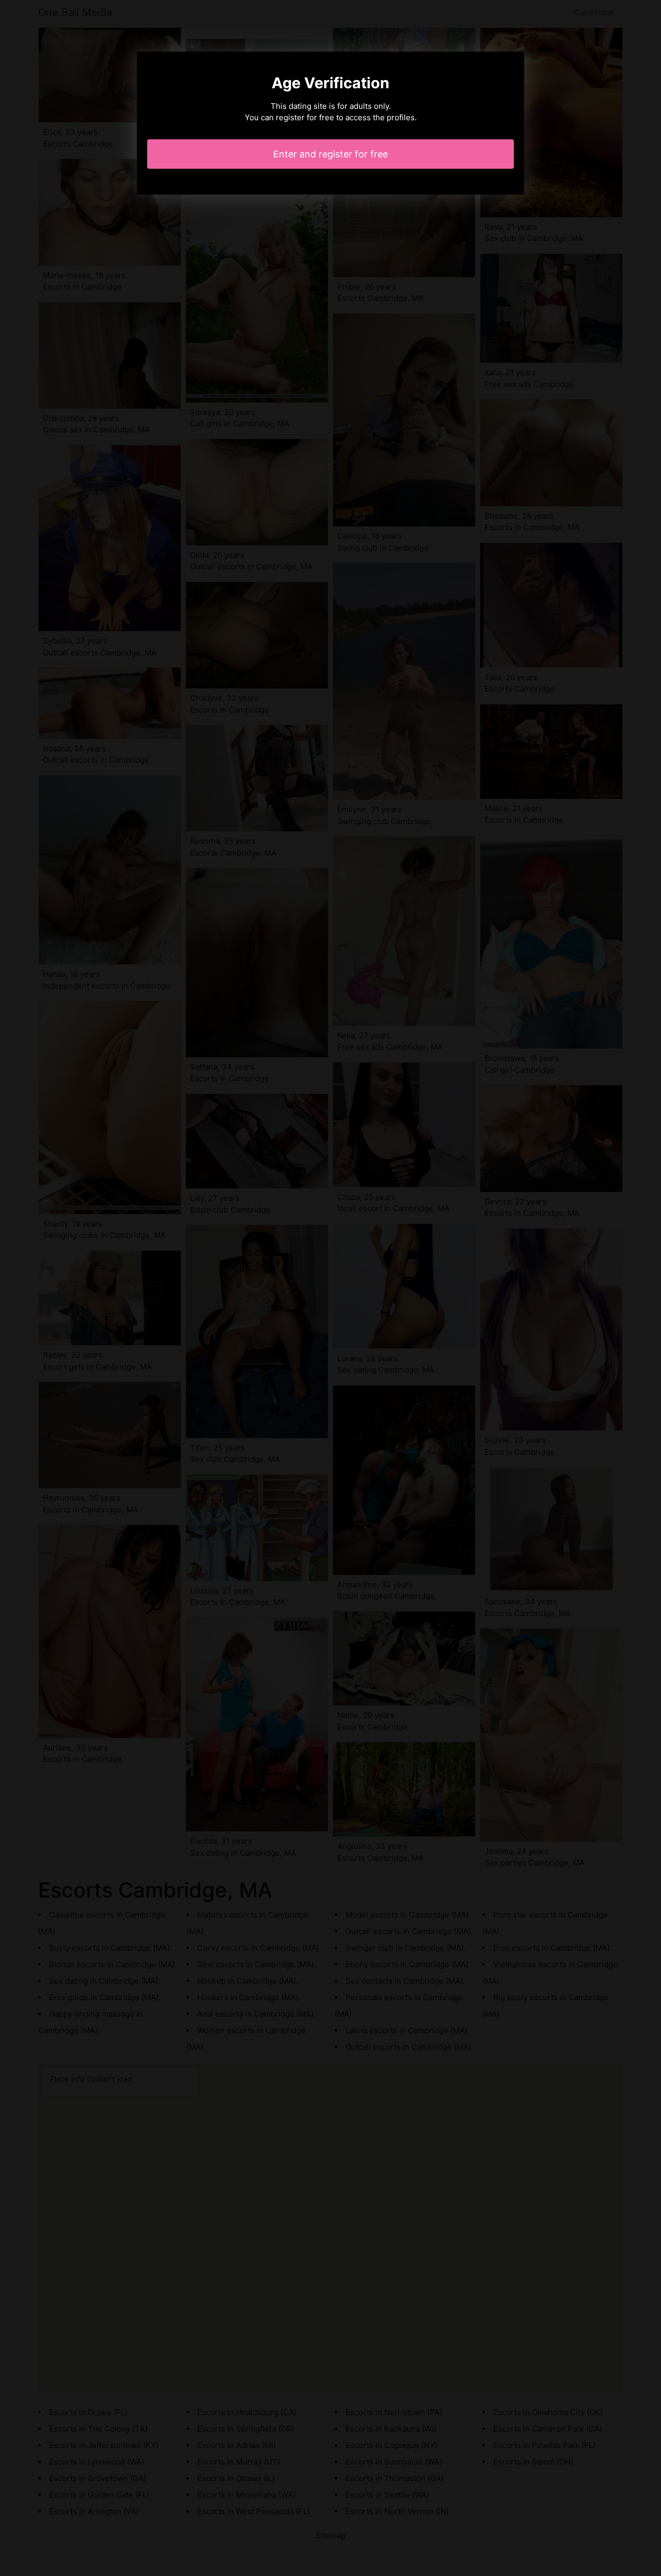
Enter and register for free (330, 154)
